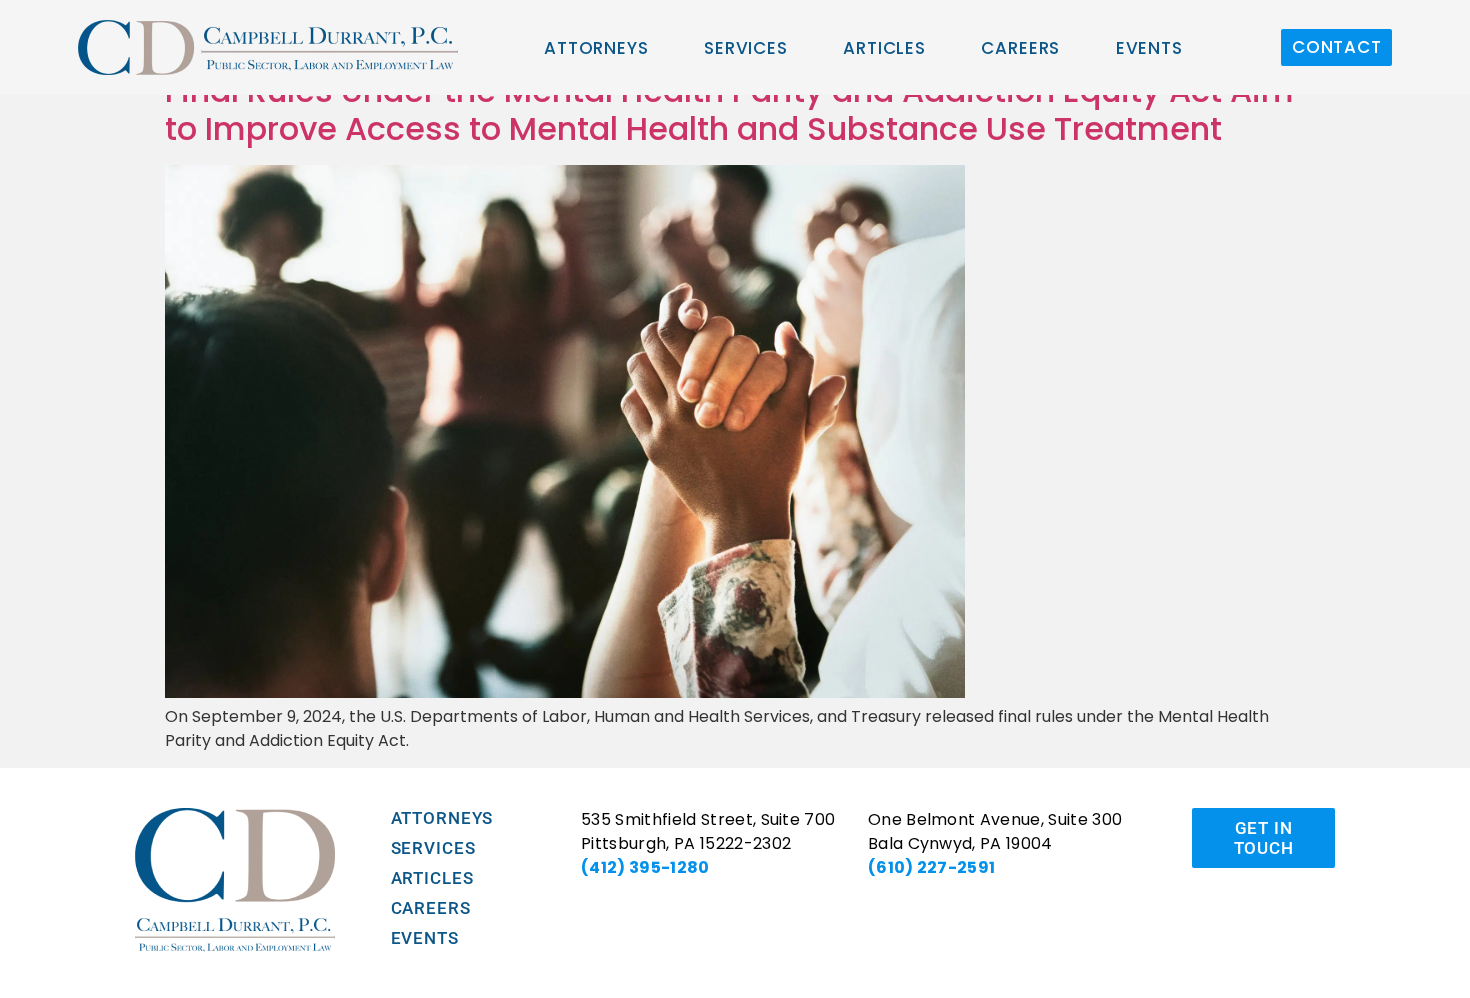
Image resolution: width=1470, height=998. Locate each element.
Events (1149, 48)
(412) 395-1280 (645, 867)
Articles (884, 48)
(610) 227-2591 (931, 867)
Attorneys (596, 48)
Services (746, 48)
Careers (1020, 48)
